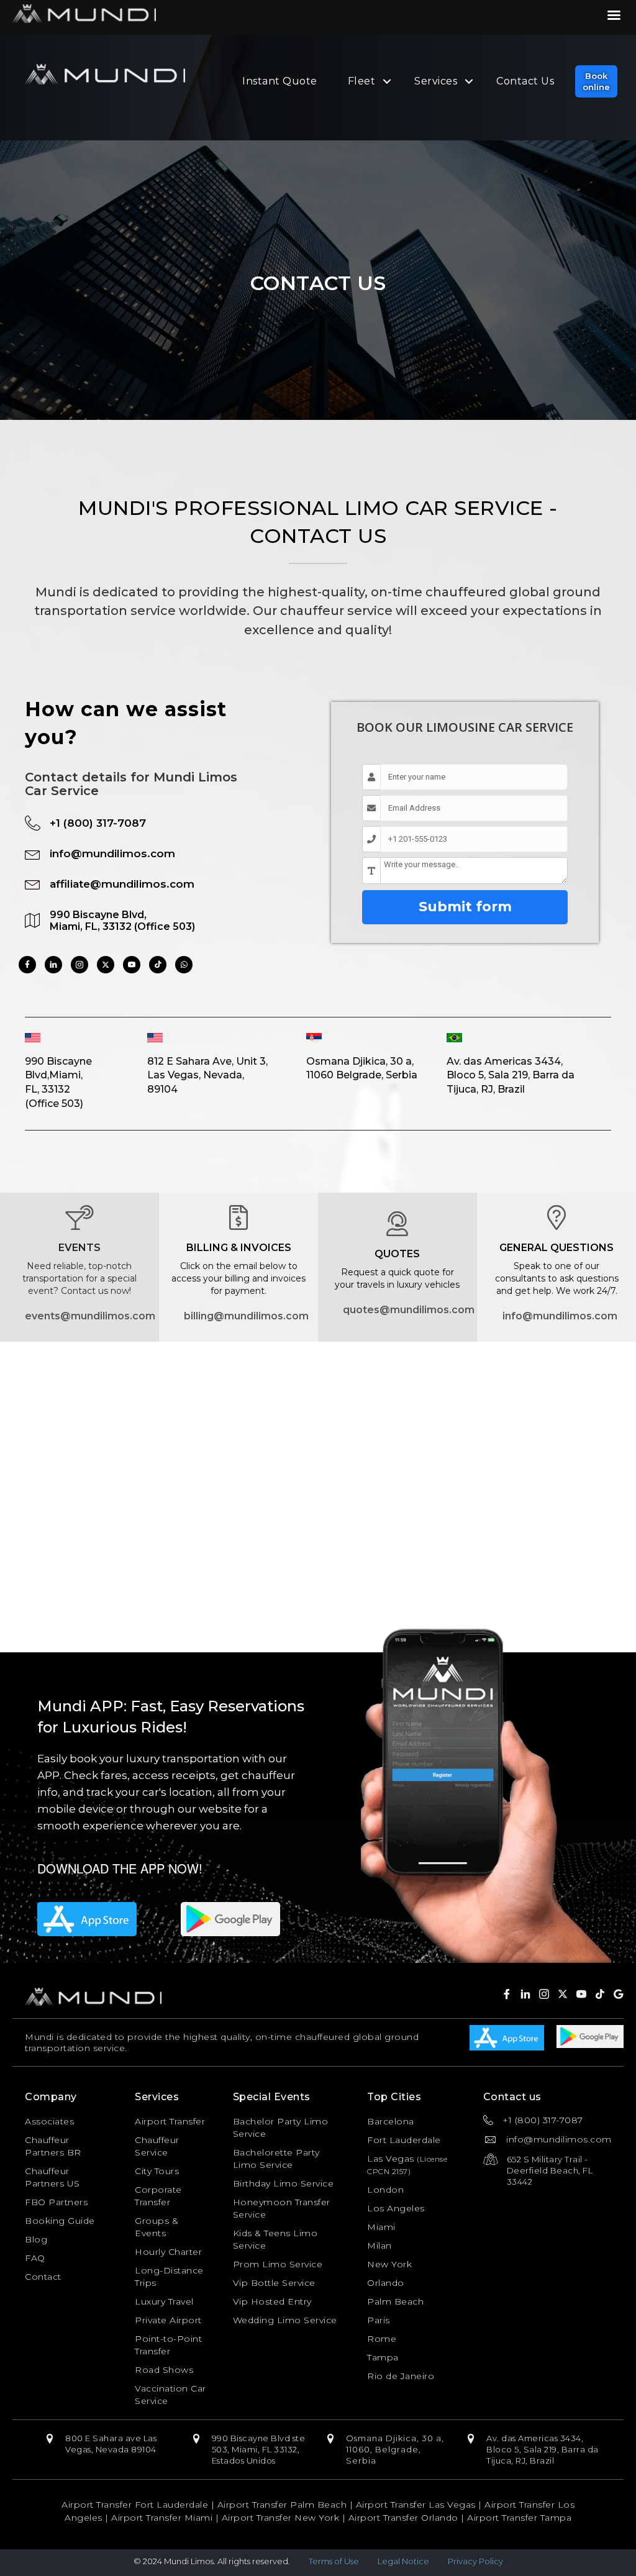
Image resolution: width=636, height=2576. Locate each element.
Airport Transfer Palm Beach (282, 2505)
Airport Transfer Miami (162, 2518)
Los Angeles (396, 2208)
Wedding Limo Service (285, 2320)
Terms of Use (334, 2561)
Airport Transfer (170, 2121)
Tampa (383, 2357)
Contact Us (525, 81)
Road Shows (164, 2370)
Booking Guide (60, 2221)
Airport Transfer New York (281, 2518)
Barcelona (391, 2121)
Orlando (386, 2283)
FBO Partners (56, 2202)
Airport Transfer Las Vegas (416, 2505)
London (385, 2190)
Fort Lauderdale (404, 2140)
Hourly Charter (168, 2252)
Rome (382, 2339)
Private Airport (168, 2320)
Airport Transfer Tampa (519, 2518)
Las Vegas (391, 2159)
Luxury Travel (164, 2301)
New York (389, 2264)
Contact (43, 2277)
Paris (379, 2320)
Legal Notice (403, 2561)
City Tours (157, 2171)
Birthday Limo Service (284, 2183)
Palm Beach (395, 2301)
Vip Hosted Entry (272, 2301)
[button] (596, 81)
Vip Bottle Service (274, 2283)
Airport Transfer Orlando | (408, 2518)
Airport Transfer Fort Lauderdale (135, 2505)
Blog (36, 2239)
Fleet (362, 81)
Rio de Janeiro (401, 2376)
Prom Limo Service (278, 2264)
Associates (49, 2121)
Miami (381, 2227)
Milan (379, 2246)
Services (436, 81)
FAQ (35, 2258)
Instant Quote (280, 81)
